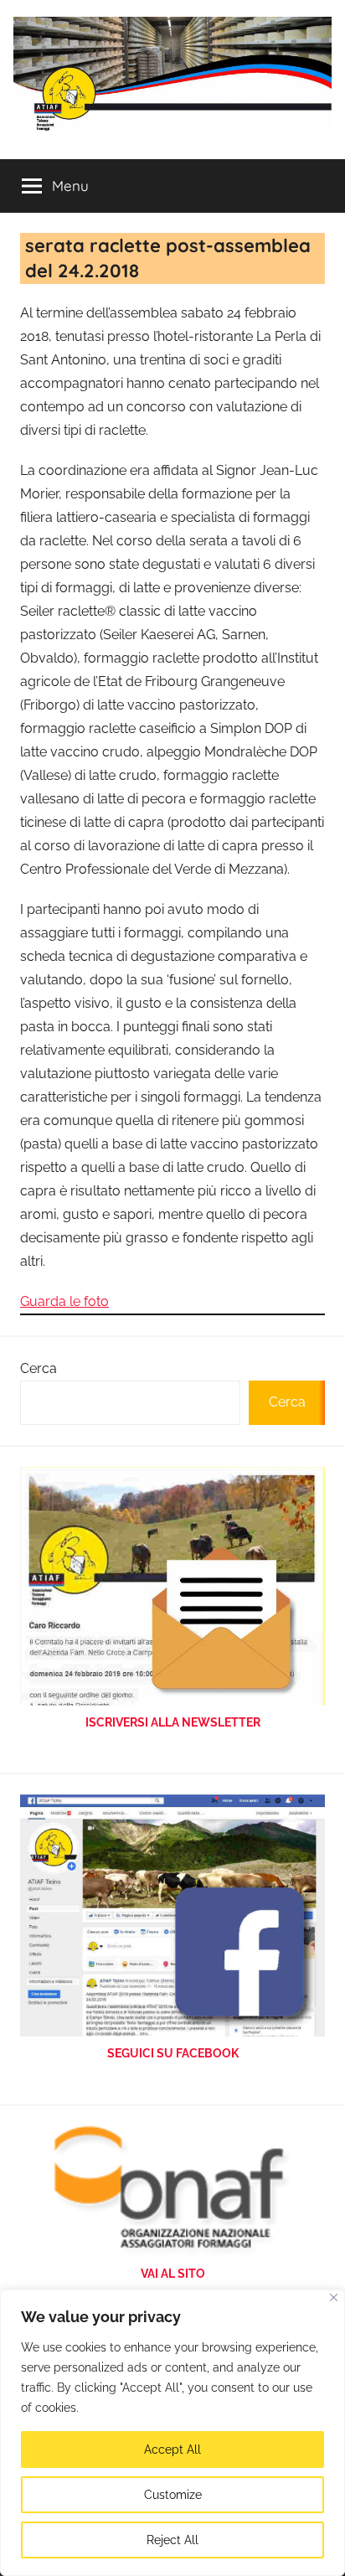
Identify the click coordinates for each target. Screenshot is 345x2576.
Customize (173, 2495)
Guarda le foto (64, 1301)
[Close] (334, 2297)
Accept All (172, 2450)
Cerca (39, 1368)
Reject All (172, 2540)
